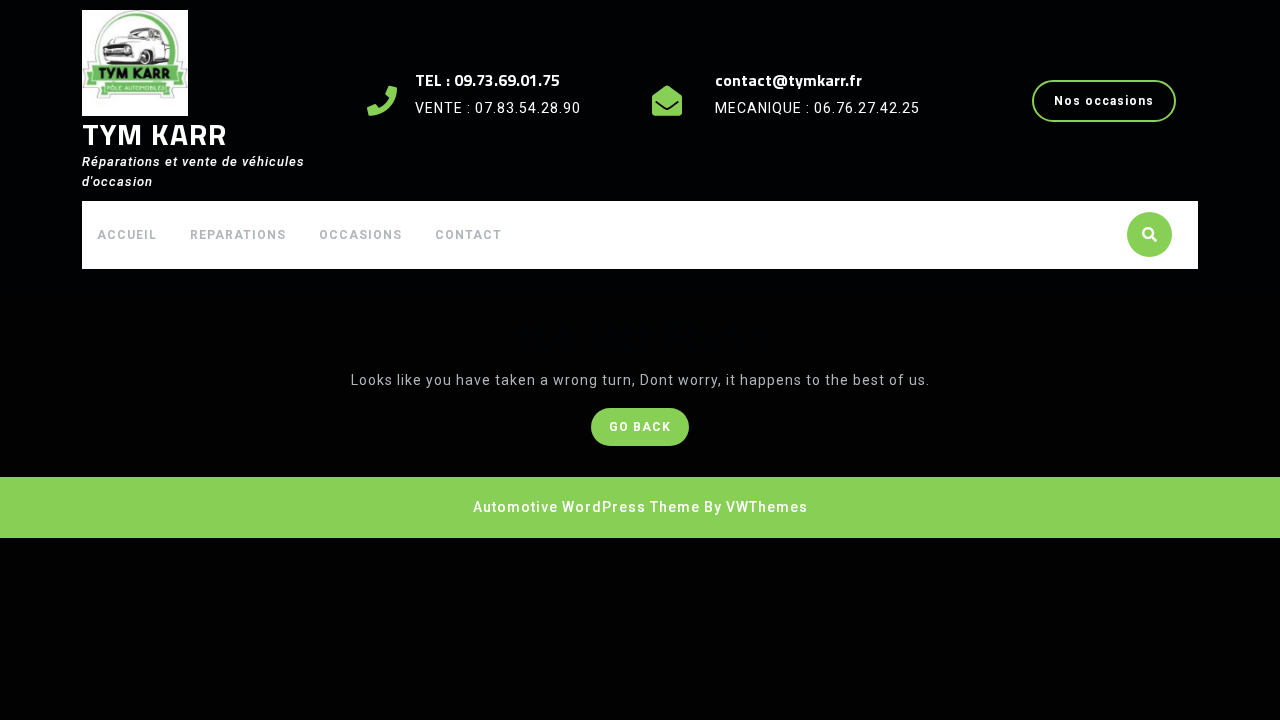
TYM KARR (154, 134)
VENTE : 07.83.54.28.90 (498, 108)
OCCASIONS (360, 235)
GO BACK (649, 431)
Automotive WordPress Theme (586, 507)
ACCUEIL (127, 235)
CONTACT (468, 235)
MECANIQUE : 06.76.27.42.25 (817, 108)
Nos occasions (1115, 106)
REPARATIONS (238, 235)
